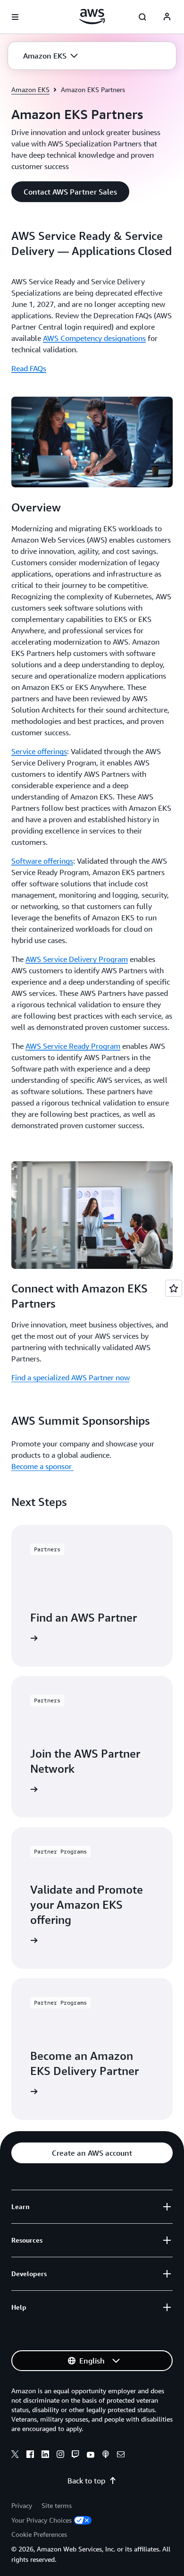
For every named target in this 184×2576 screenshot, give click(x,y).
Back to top (86, 2481)
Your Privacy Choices (42, 2520)
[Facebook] (30, 2456)
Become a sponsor (42, 1466)
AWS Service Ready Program (73, 1046)
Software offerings (42, 861)
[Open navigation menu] (15, 17)
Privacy (22, 2505)
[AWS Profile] (167, 17)
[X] (15, 2456)
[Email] (121, 2456)
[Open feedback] (174, 1288)
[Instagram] (60, 2456)
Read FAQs (29, 368)
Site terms (57, 2505)
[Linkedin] (45, 2456)
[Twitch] (75, 2456)
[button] (50, 56)
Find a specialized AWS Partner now (71, 1377)
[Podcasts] (106, 2456)
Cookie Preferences (39, 2534)
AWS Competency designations (94, 338)
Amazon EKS (30, 89)
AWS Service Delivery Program (77, 959)
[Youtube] (91, 2456)
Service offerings (39, 751)
